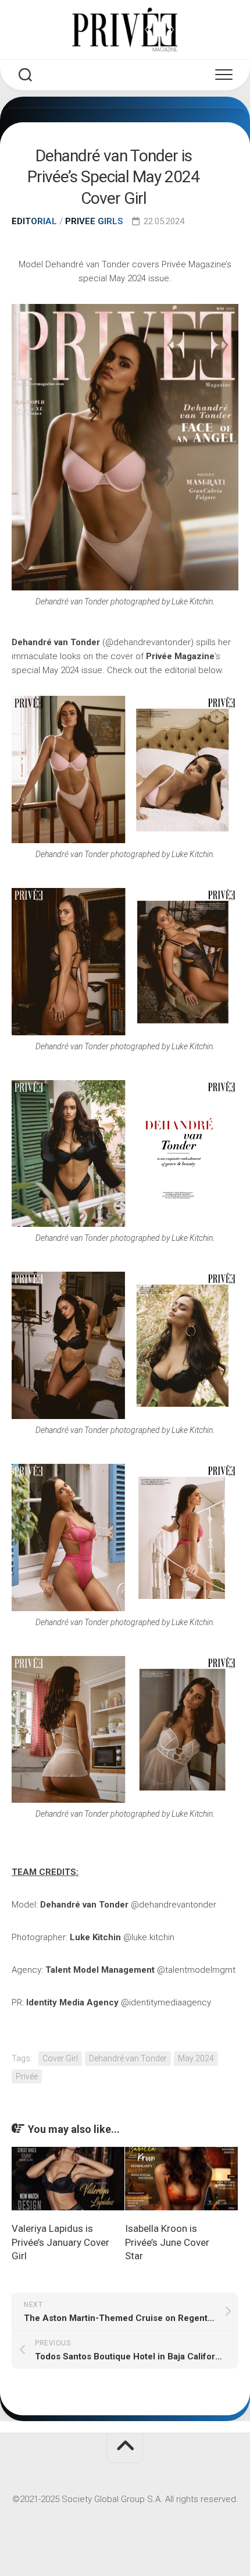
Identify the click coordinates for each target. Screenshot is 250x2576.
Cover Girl (60, 2058)
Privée (27, 2076)
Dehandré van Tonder (128, 2058)
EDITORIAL (34, 221)
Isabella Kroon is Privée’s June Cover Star (167, 2242)
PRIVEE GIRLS (94, 221)
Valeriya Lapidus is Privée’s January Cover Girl (60, 2242)
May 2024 (196, 2058)
